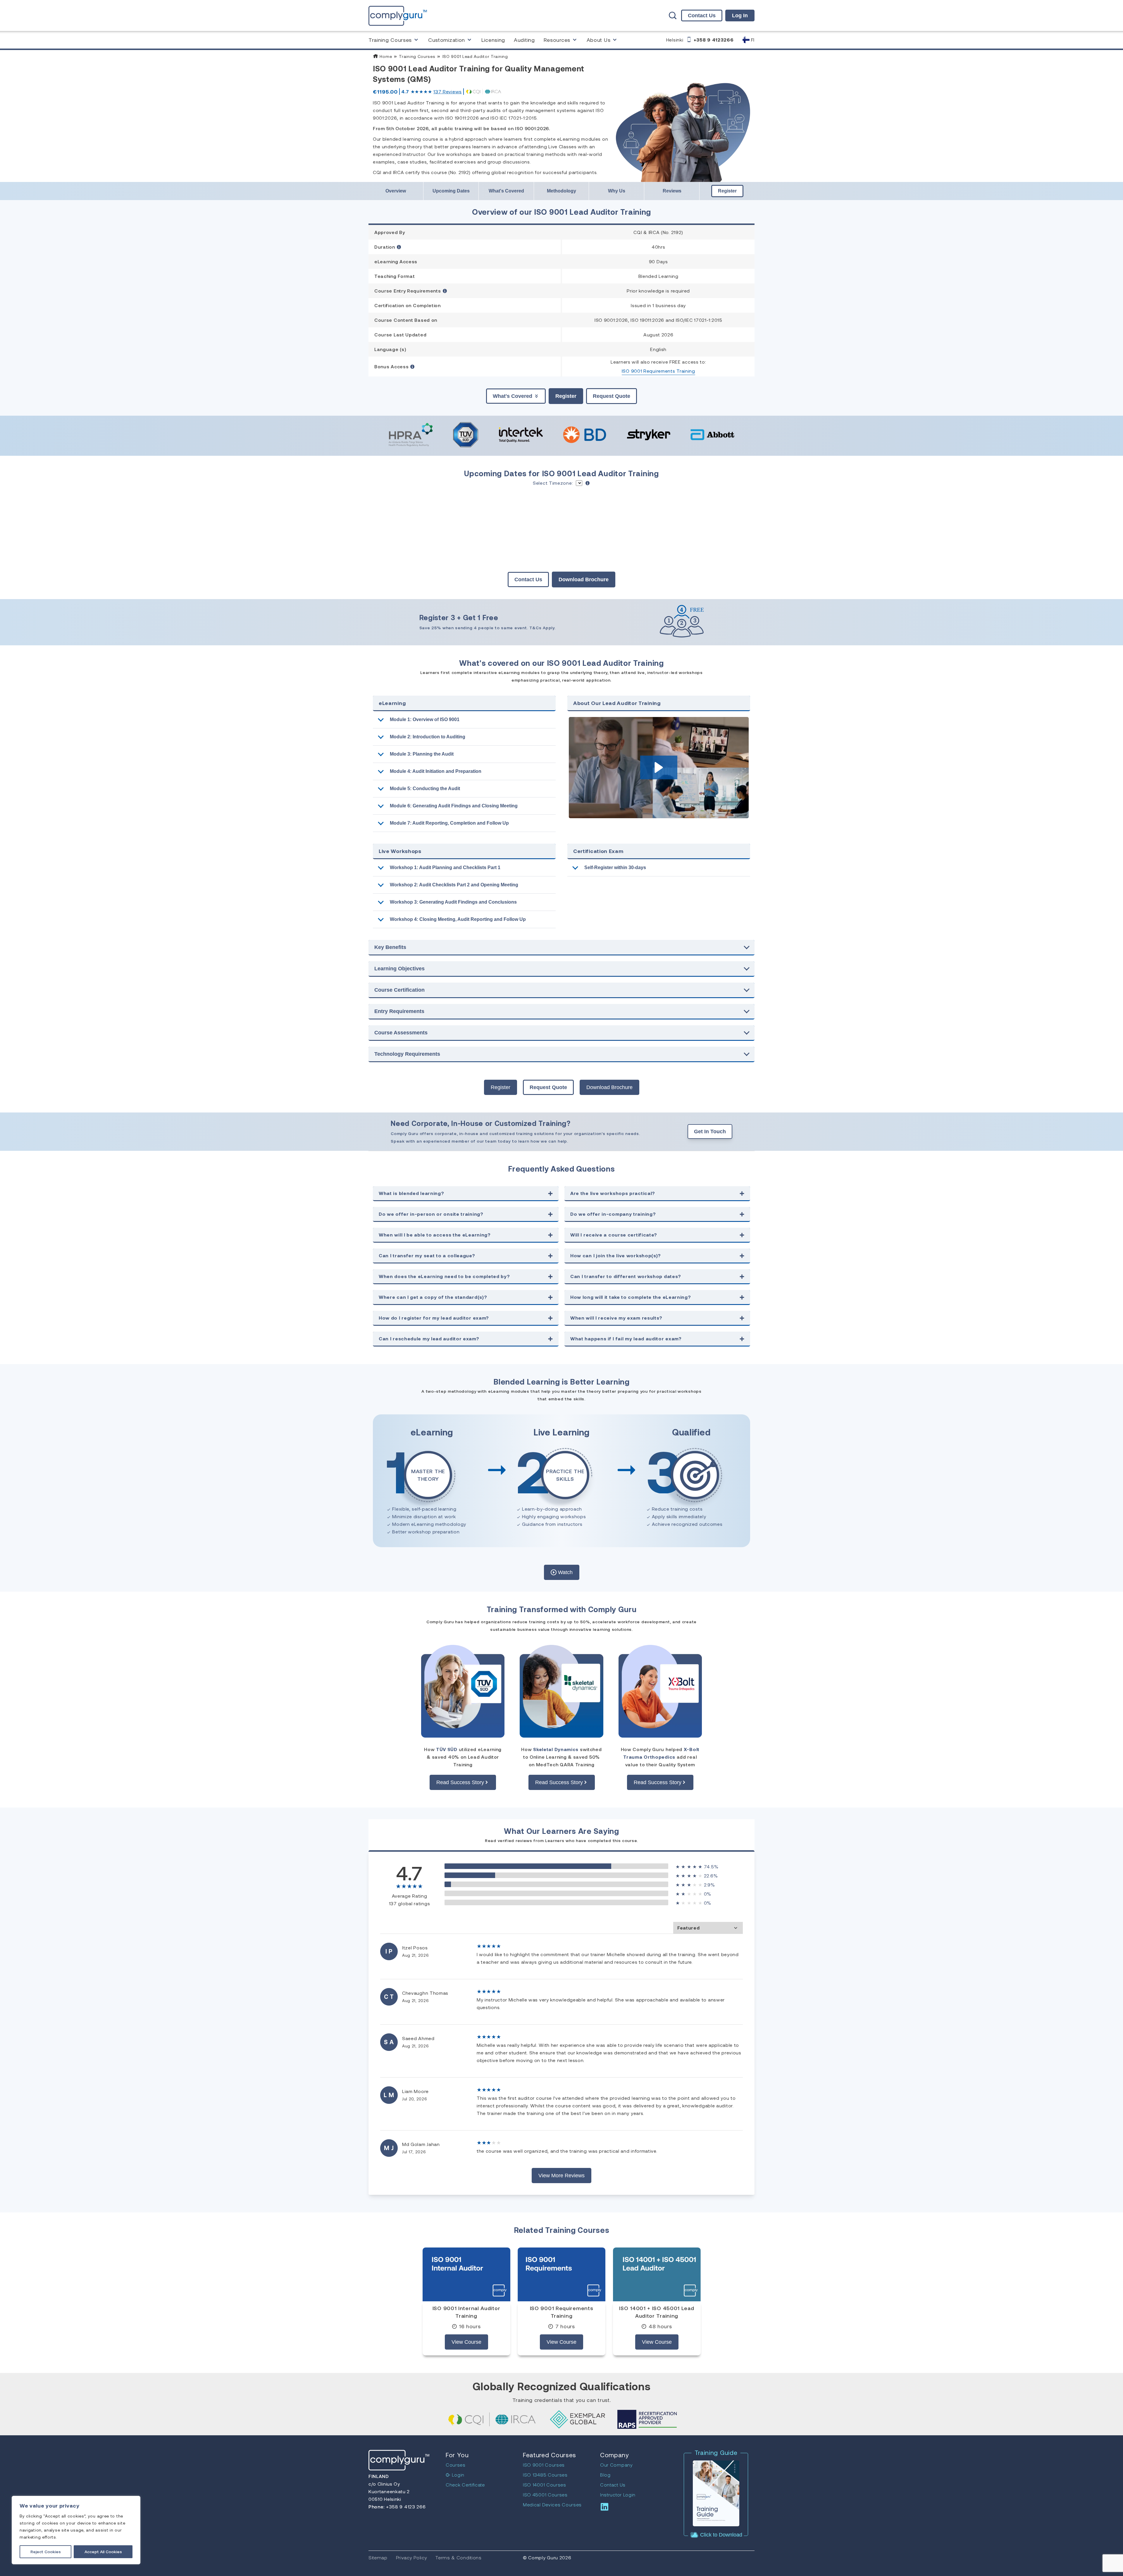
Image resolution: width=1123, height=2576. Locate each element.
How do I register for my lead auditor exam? (434, 1318)
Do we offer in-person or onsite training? (431, 1214)
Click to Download (720, 2535)
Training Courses (390, 40)
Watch (565, 1572)
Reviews (448, 91)
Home (385, 56)
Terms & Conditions (459, 2557)
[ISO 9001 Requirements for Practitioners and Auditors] (561, 2274)
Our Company (616, 2465)
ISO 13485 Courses (545, 2475)
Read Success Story (460, 1782)
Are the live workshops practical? (613, 1193)
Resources (557, 40)
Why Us (617, 191)
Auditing (524, 40)
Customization (447, 40)
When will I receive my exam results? (616, 1318)
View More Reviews (561, 2176)
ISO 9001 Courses (544, 2465)
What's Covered (506, 191)
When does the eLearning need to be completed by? (444, 1276)
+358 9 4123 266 (405, 2507)
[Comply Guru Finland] (398, 15)
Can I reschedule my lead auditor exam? (429, 1338)
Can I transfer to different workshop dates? (626, 1276)
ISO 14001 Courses (545, 2485)
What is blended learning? (411, 1193)
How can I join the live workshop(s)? (616, 1255)
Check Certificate (465, 2485)
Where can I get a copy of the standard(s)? (433, 1297)
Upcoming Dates (451, 191)
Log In (740, 16)
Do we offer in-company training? (613, 1214)
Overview (396, 191)
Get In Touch (710, 1131)
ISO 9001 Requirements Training (658, 371)
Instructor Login (618, 2495)
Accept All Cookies (103, 2552)
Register (727, 191)
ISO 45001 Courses (545, 2495)
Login (458, 2475)
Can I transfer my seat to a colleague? (427, 1255)
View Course (466, 2342)
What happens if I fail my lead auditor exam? (626, 1338)
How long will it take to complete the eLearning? (631, 1297)
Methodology (561, 191)
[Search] (673, 16)
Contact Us (702, 16)
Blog (605, 2475)
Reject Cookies (46, 2552)
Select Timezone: (553, 483)
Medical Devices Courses (552, 2504)
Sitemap (378, 2557)
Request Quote (612, 396)
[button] (659, 767)
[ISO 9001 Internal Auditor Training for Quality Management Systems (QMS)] (466, 2274)
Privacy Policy (412, 2557)
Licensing (493, 40)
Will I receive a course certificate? (614, 1235)
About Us (599, 40)
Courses (456, 2465)
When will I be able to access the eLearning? (435, 1235)
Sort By (708, 1928)
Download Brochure (584, 579)
